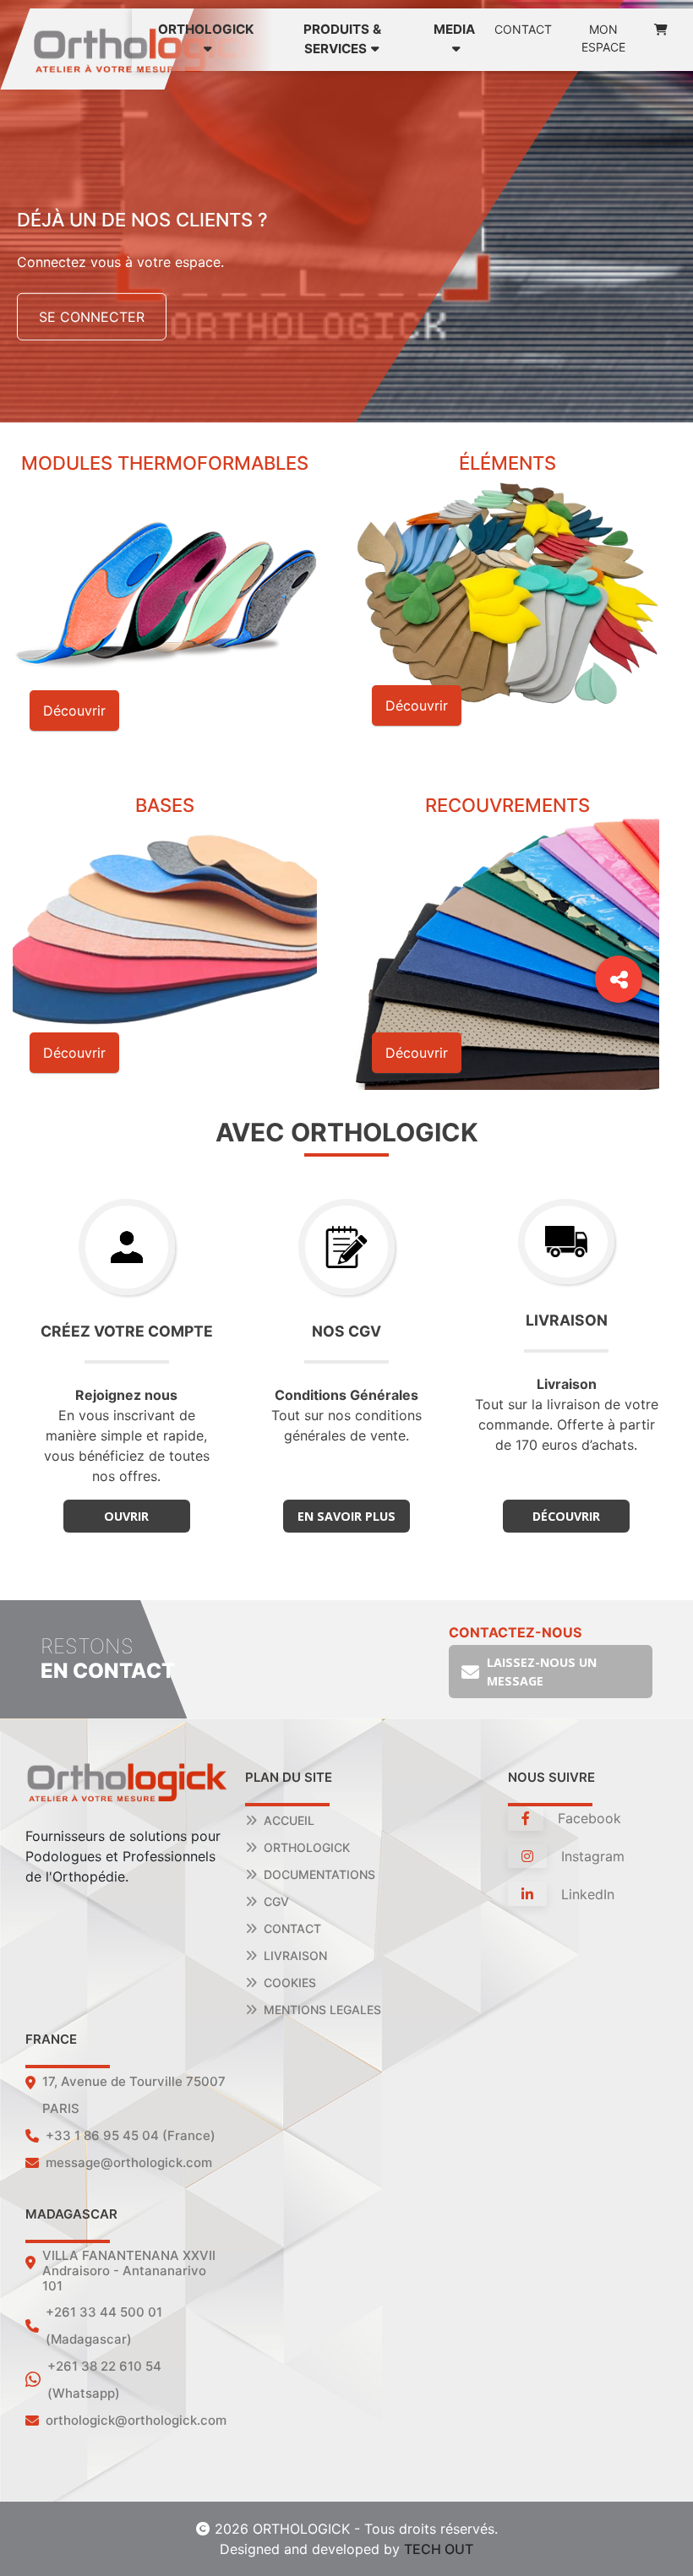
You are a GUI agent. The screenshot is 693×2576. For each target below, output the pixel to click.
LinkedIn (586, 1894)
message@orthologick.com (129, 2162)
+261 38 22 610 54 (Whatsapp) (104, 2380)
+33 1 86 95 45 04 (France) (131, 2135)
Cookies (290, 1982)
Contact (523, 29)
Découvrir (566, 1516)
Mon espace (603, 38)
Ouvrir (126, 1516)
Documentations (319, 1874)
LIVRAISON (295, 1955)
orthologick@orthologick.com (136, 2420)
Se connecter (92, 317)
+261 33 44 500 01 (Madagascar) (104, 2325)
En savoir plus (346, 1516)
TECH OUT (439, 2549)
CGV (276, 1901)
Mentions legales (322, 2010)
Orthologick (307, 1847)
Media (454, 29)
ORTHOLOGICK (206, 29)
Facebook (587, 1818)
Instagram (591, 1856)
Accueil (289, 1820)
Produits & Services (342, 39)
